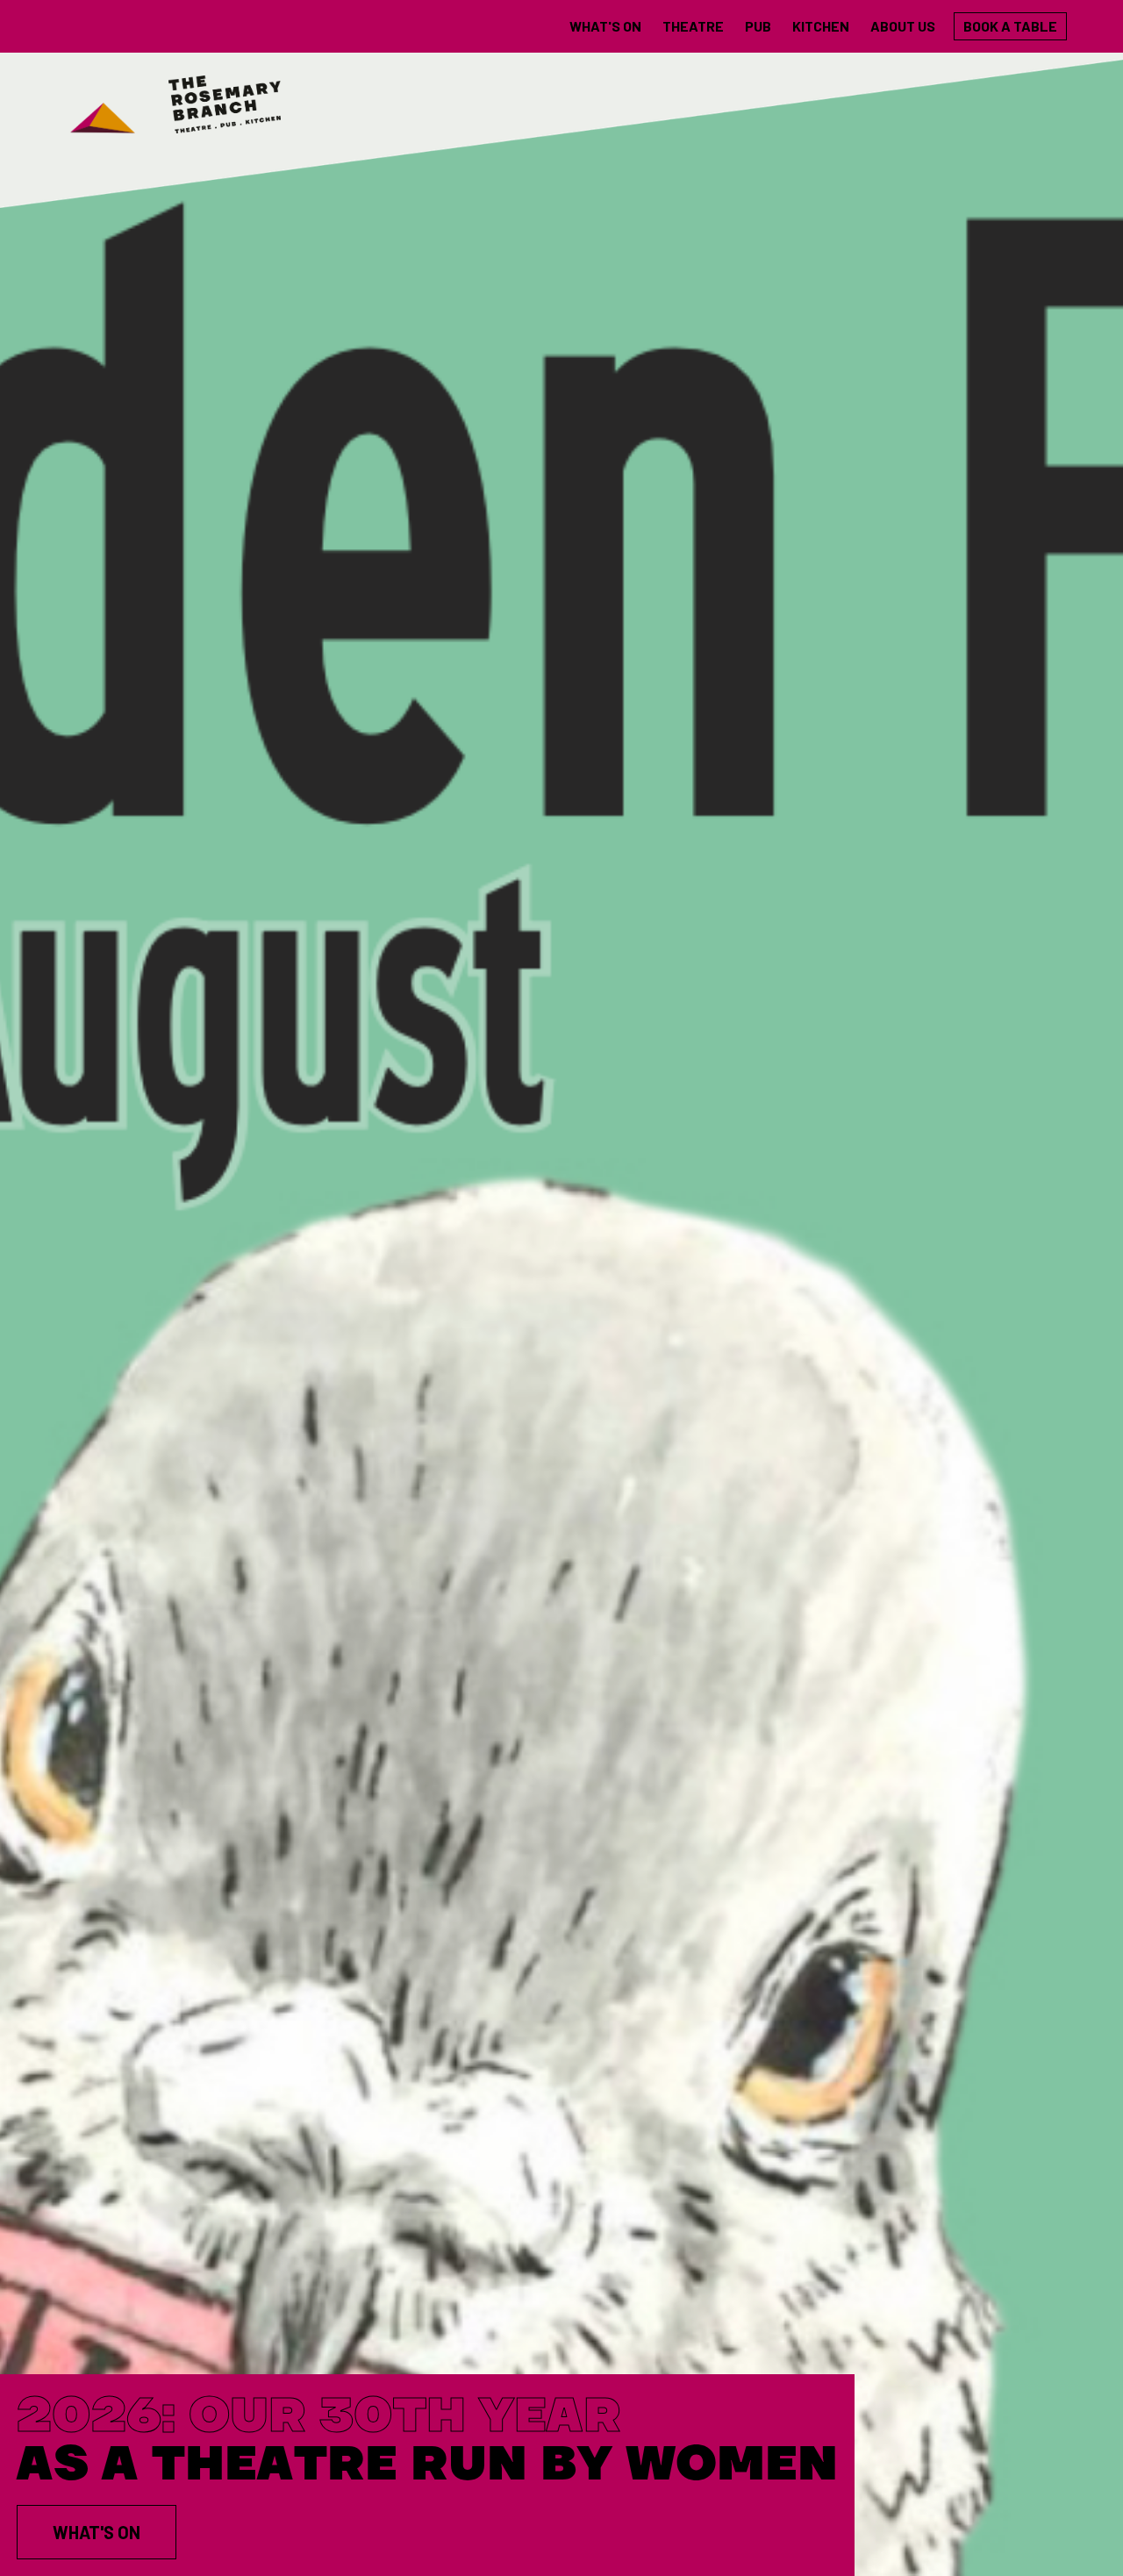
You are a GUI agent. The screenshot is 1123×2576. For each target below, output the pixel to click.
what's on (605, 26)
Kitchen (821, 26)
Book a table (1010, 26)
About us (903, 26)
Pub (758, 26)
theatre (693, 26)
